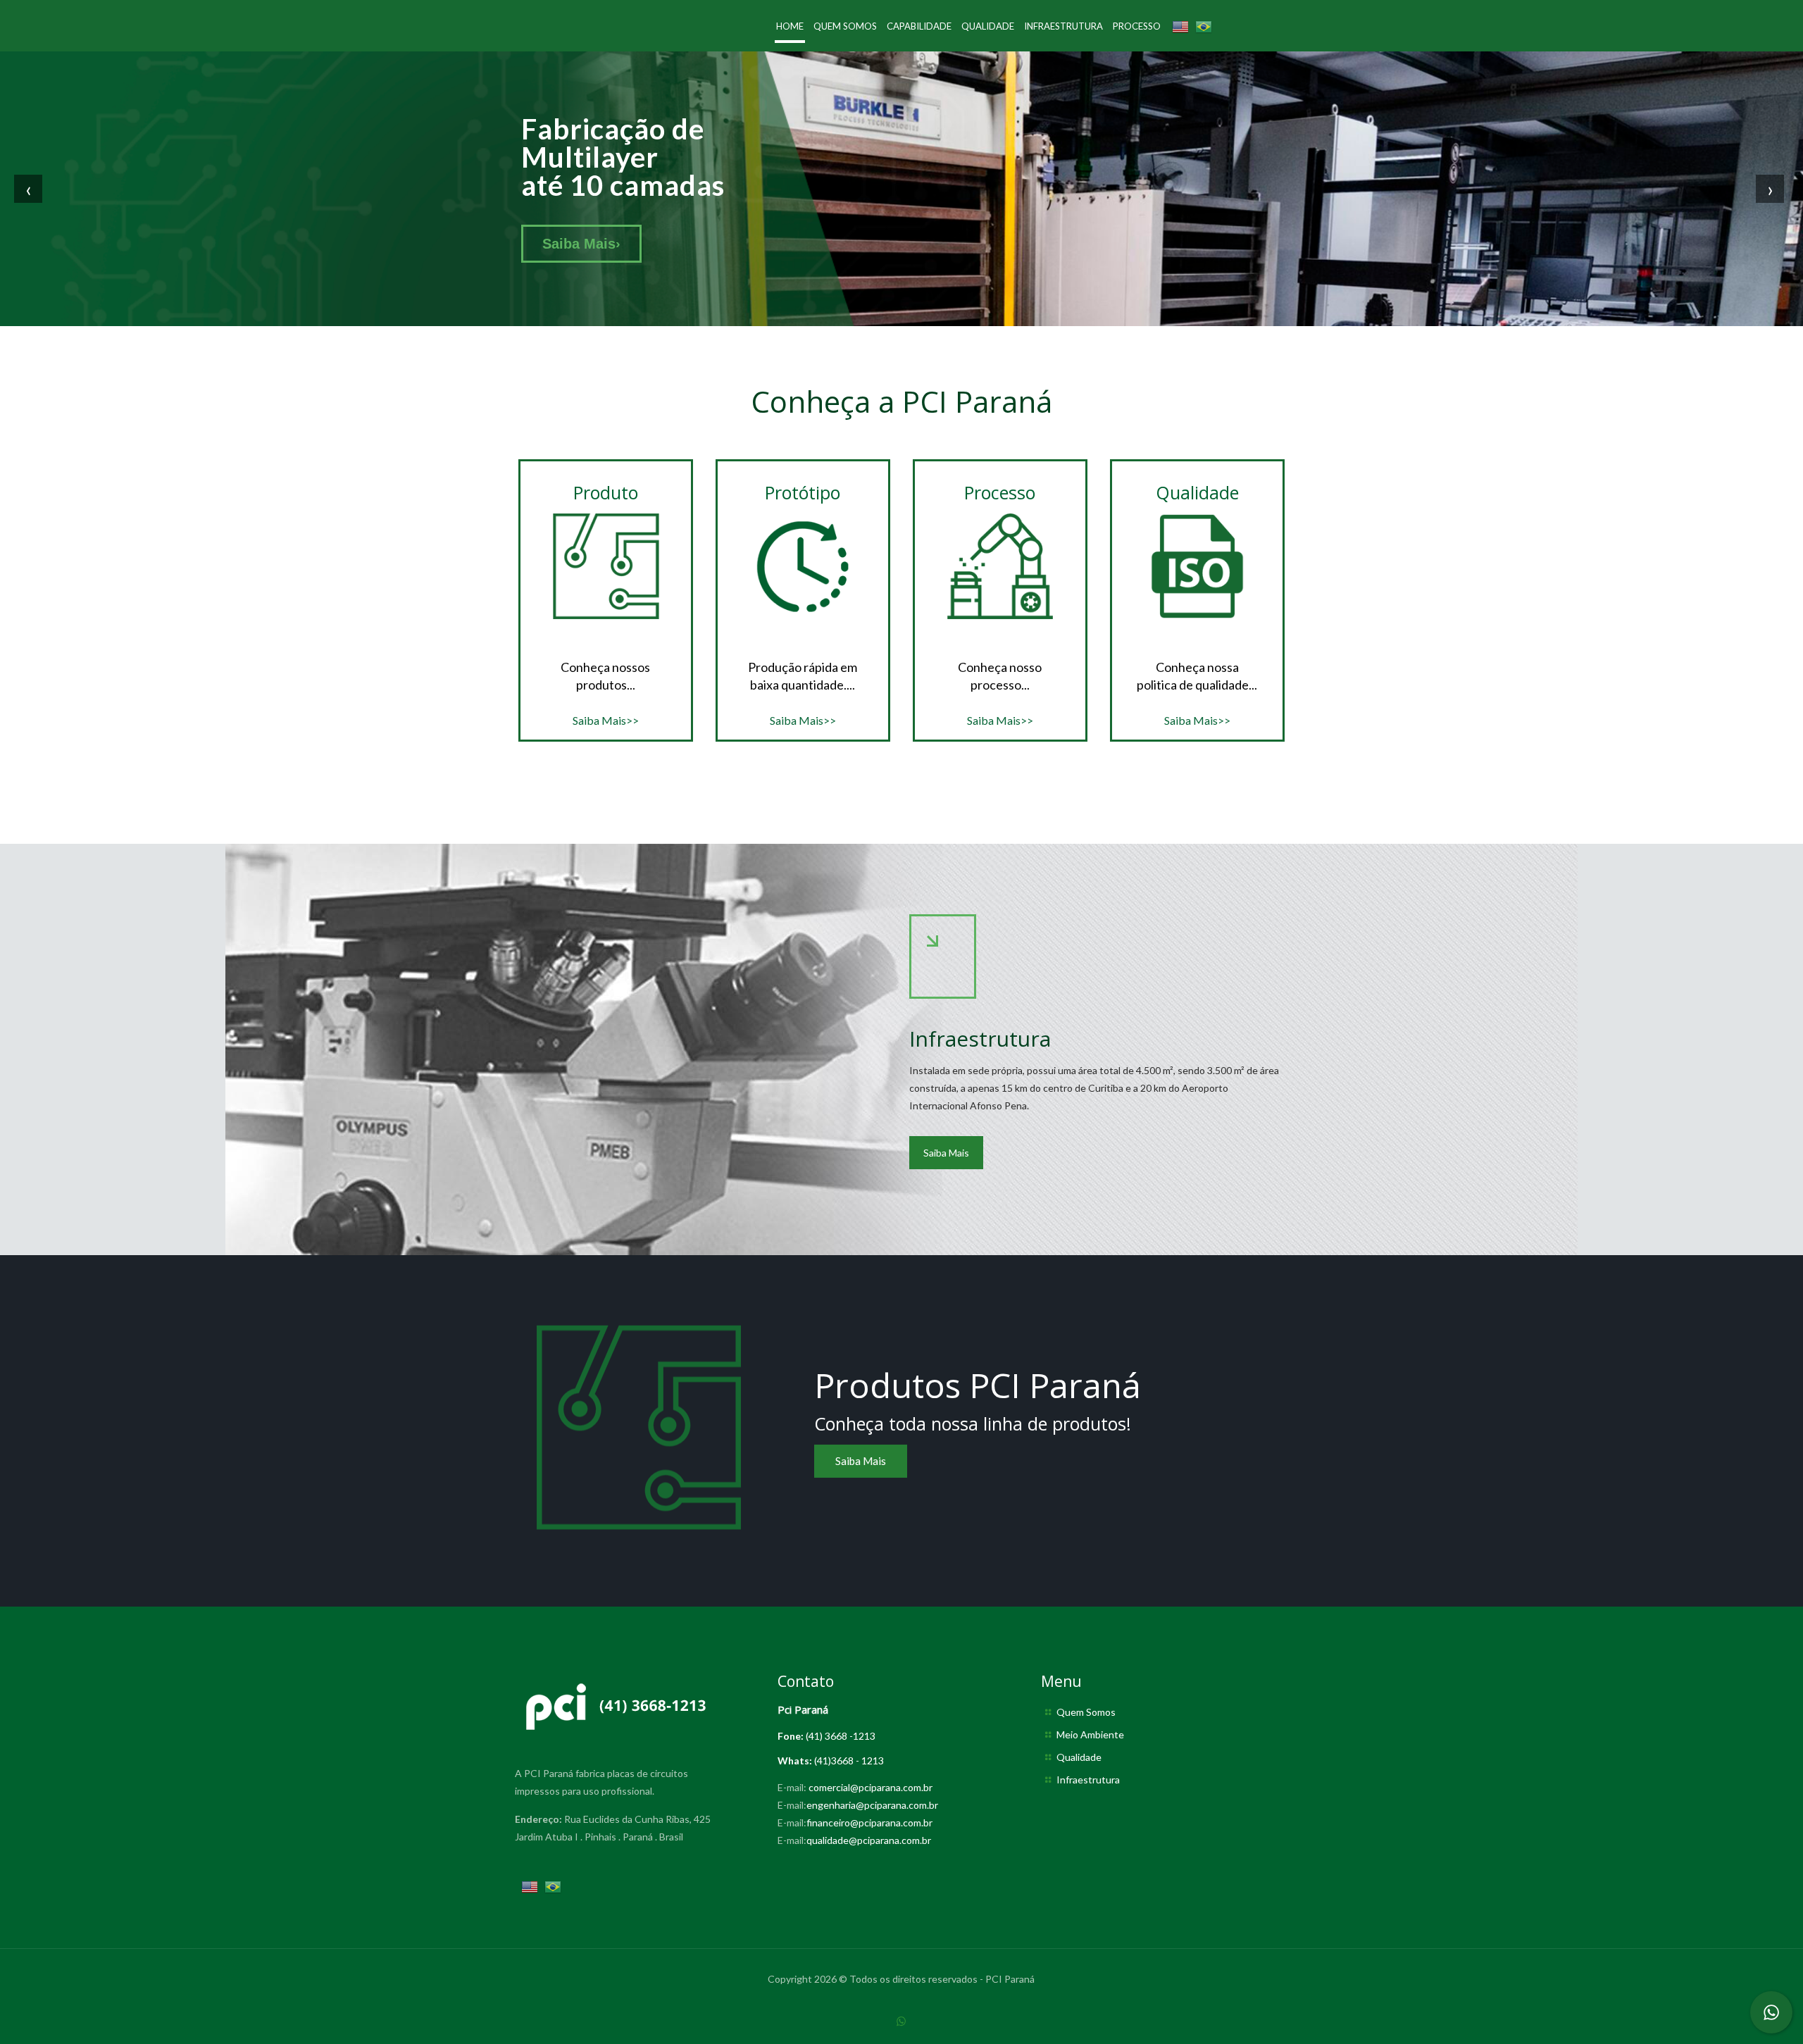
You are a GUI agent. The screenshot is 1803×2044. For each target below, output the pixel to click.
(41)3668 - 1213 (849, 1761)
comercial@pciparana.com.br (871, 1787)
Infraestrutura (1088, 1780)
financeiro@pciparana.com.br (869, 1822)
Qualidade (1079, 1757)
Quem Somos (1086, 1712)
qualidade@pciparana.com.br (869, 1840)
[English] (1180, 26)
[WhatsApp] (901, 2021)
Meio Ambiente (1090, 1734)
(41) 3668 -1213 (841, 1736)
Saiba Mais (581, 244)
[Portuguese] (1204, 26)
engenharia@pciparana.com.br (872, 1805)
